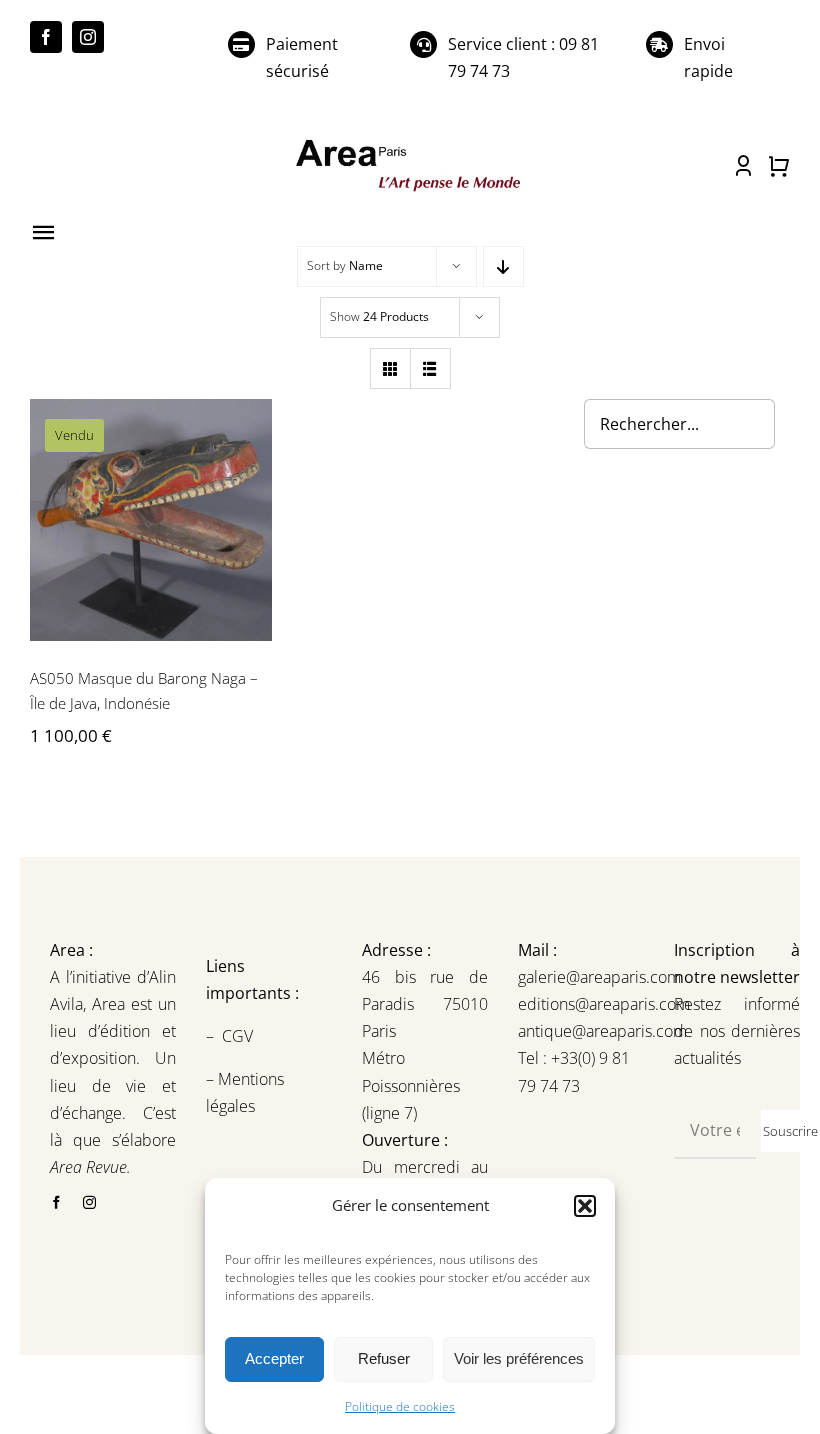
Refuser (384, 1358)
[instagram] (88, 37)
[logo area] (409, 142)
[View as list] (430, 368)
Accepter (274, 1358)
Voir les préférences (519, 1358)
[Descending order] (503, 266)
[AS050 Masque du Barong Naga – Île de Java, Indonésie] (151, 520)
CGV (239, 1036)
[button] (585, 1206)
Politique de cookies (400, 1406)
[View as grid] (390, 368)
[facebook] (46, 37)
